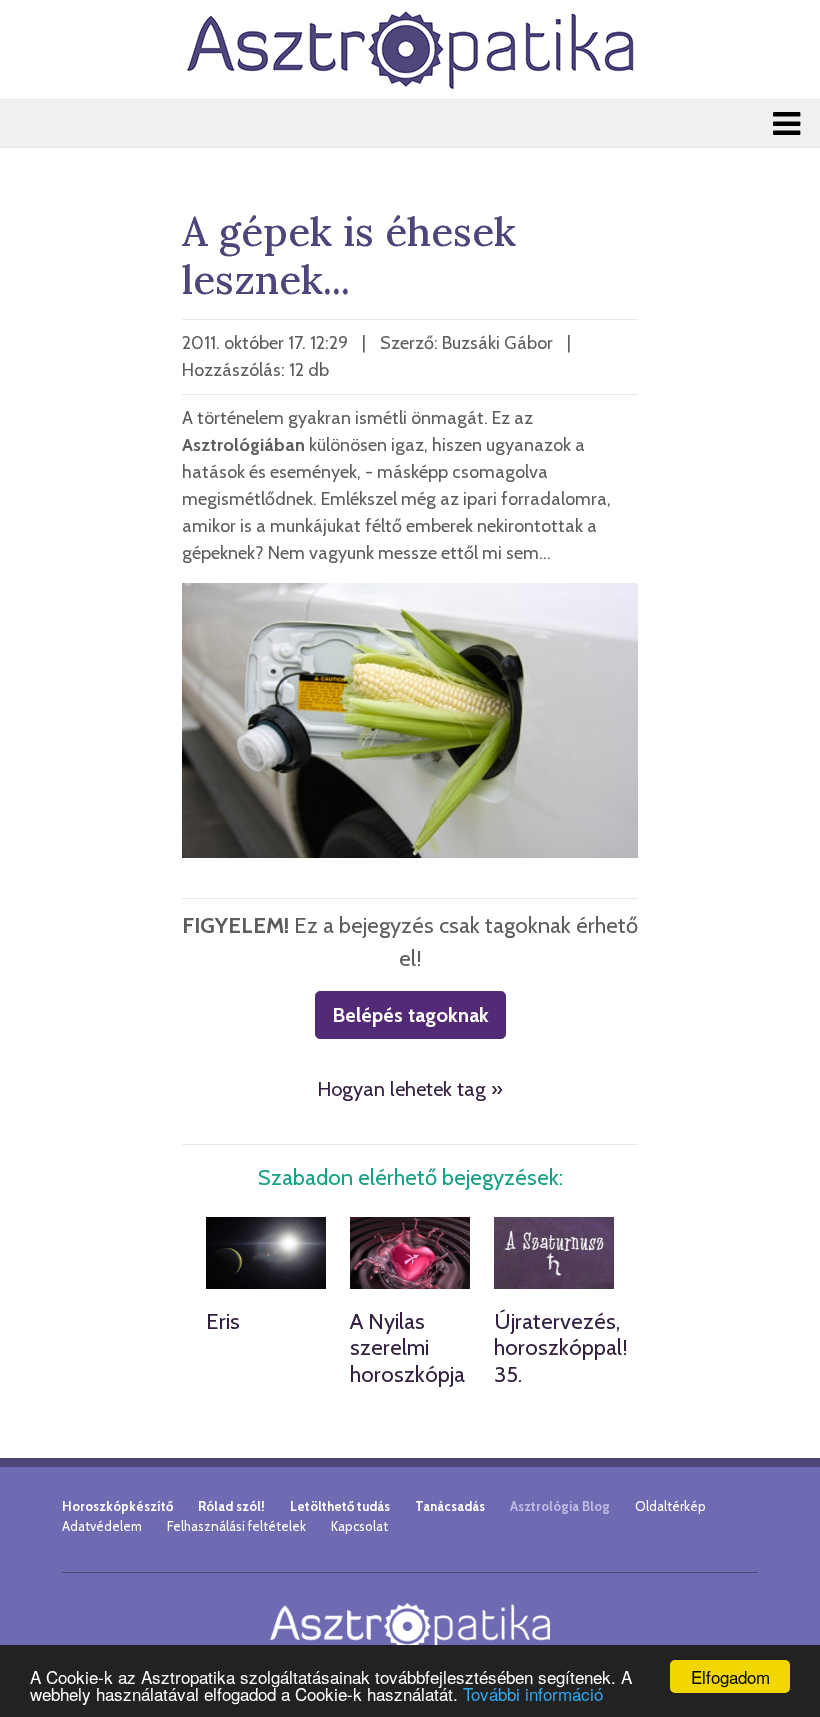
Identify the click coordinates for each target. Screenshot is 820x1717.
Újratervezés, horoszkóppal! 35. (561, 1348)
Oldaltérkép (670, 1506)
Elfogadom (730, 1676)
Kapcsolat (359, 1526)
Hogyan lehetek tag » (410, 1089)
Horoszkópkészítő (117, 1506)
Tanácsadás (450, 1506)
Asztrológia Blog (560, 1506)
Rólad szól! (231, 1506)
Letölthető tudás (340, 1506)
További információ (533, 1693)
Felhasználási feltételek (236, 1526)
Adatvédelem (102, 1526)
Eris (223, 1321)
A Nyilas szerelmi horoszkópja (407, 1348)
